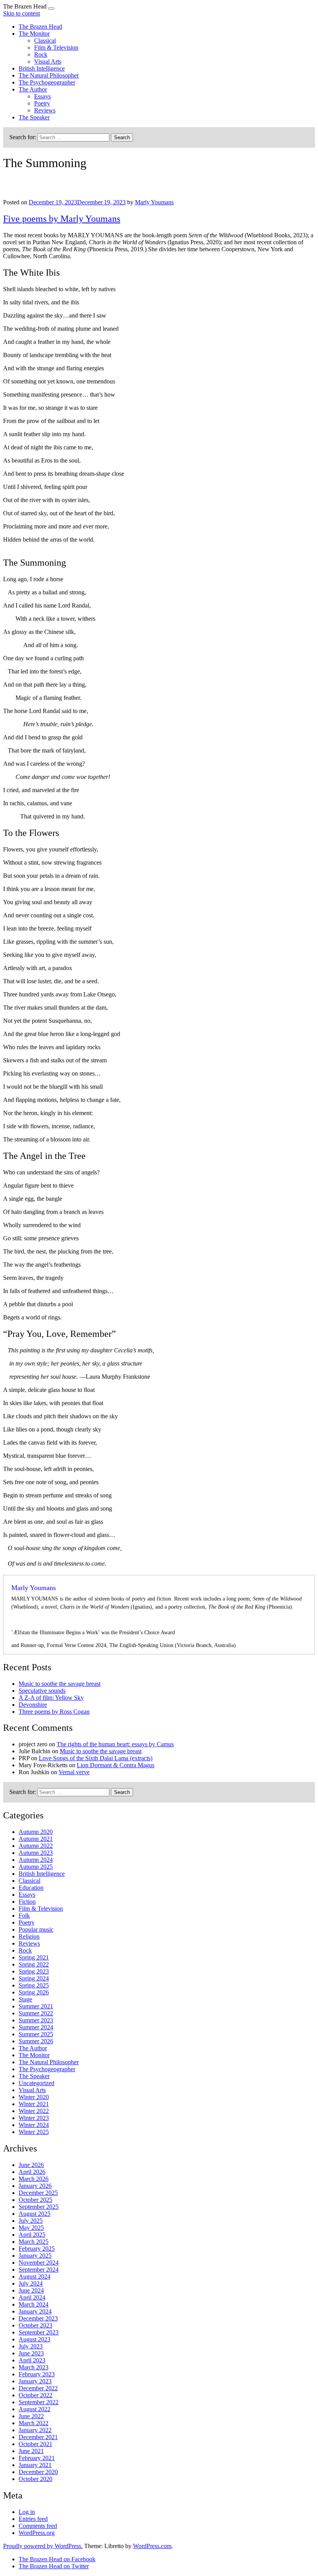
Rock (41, 54)
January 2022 (35, 2430)
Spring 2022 (34, 1964)
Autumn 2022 (36, 1846)
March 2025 (34, 2242)
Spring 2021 (34, 1957)
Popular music (36, 1929)
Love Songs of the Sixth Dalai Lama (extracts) (96, 1758)
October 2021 (35, 2444)
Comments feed (38, 2526)
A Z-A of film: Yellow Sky (51, 1698)
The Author (33, 89)
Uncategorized (36, 2083)
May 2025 (31, 2228)
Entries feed (33, 2519)
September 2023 (39, 2332)
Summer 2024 (36, 2027)
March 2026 (34, 2179)
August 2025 (35, 2214)
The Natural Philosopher (49, 75)
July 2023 (31, 2346)
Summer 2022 (36, 2013)
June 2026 (31, 2165)
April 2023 (32, 2360)
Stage (25, 1999)
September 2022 (39, 2402)
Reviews (45, 110)
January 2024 (35, 2311)
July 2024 (31, 2283)
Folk (24, 1916)
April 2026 (32, 2172)
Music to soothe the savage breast (60, 1684)
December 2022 (38, 2388)
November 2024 (39, 2263)
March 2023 (34, 2367)
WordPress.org (37, 2533)
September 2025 (39, 2207)
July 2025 (31, 2221)
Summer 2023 (36, 2020)
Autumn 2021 (36, 1839)
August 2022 (35, 2409)
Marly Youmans (154, 202)
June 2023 (31, 2353)
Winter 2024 (34, 2125)
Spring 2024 (34, 1978)
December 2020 (38, 2472)
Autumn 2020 (36, 1832)
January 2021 (35, 2465)
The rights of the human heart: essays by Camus (115, 1744)
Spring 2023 (34, 1971)
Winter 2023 (34, 2118)
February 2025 (37, 2249)
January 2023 (35, 2381)
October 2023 (35, 2325)
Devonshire (33, 1705)
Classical (45, 41)
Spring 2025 (34, 1985)
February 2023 (37, 2374)
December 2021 (38, 2437)
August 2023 (35, 2339)
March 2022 (34, 2423)
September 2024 (39, 2270)
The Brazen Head (40, 27)
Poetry (42, 103)
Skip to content (22, 13)
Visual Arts (48, 61)
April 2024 (32, 2297)
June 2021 (31, 2451)
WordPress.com (152, 2546)
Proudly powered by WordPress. (43, 2546)
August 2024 (35, 2276)
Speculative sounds (42, 1691)
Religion (29, 1936)
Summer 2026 (36, 2041)
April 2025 (32, 2235)
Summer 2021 (36, 2006)
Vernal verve (74, 1772)
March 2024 (34, 2304)
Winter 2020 (34, 2097)
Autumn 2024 (36, 1860)
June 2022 (31, 2416)
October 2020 (35, 2479)
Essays (42, 96)
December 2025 (38, 2193)
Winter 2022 (34, 2111)
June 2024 (31, 2290)
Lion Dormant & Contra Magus (116, 1765)
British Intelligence (42, 68)
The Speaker (34, 117)
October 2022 (35, 2395)
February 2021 (37, 2458)
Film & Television (56, 47)
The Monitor (34, 34)
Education (31, 1888)
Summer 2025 (36, 2034)
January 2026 (35, 2186)
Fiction (27, 1902)
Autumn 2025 (36, 1867)
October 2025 (35, 2200)
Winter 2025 (34, 2132)
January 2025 (35, 2256)
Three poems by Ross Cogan (54, 1712)
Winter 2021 (34, 2104)
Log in (27, 2512)
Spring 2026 (34, 1992)
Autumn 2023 (36, 1853)
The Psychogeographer (47, 82)
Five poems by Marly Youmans (62, 219)
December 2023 (38, 2318)
